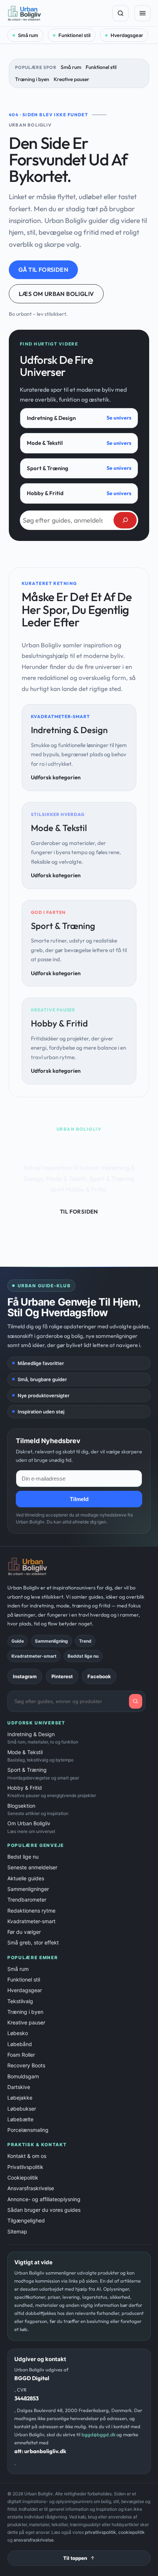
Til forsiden (79, 1212)
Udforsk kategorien (56, 777)
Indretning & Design (51, 418)
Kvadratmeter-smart (31, 1921)
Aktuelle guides (26, 1878)
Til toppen (75, 2558)
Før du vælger (24, 1932)
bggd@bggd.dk (98, 2434)
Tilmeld (79, 1499)
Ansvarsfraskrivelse (31, 2188)
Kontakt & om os (27, 2156)
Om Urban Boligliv (31, 1827)
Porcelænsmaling (28, 2130)
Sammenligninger (28, 1889)
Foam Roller (21, 2055)
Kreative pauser (71, 79)
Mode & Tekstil (45, 443)
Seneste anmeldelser (32, 1867)
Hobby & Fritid (45, 493)
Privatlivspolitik (25, 2167)
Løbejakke (20, 2098)
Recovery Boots (26, 2065)
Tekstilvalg (20, 2001)
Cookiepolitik (23, 2178)
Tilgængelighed (26, 2220)
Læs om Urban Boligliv (56, 294)
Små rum (28, 35)
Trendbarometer (27, 1900)
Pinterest (62, 1676)
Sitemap (17, 2231)
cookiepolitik (132, 2532)
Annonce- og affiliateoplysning (44, 2199)
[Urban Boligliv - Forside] (57, 13)
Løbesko (18, 2033)
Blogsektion (38, 1809)
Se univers (119, 418)
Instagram (25, 1676)
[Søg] (121, 13)
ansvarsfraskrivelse (34, 2540)
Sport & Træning (48, 468)
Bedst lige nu (23, 1857)
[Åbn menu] (143, 13)
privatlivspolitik (100, 2532)
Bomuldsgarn (23, 2076)
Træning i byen (32, 79)
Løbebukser (22, 2109)
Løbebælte (20, 2119)
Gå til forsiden (43, 270)
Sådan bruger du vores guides (44, 2210)
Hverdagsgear (127, 35)
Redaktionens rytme (31, 1911)
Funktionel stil (74, 35)
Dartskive (19, 2087)
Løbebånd (20, 2044)
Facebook (99, 1676)
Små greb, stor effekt (33, 1942)
